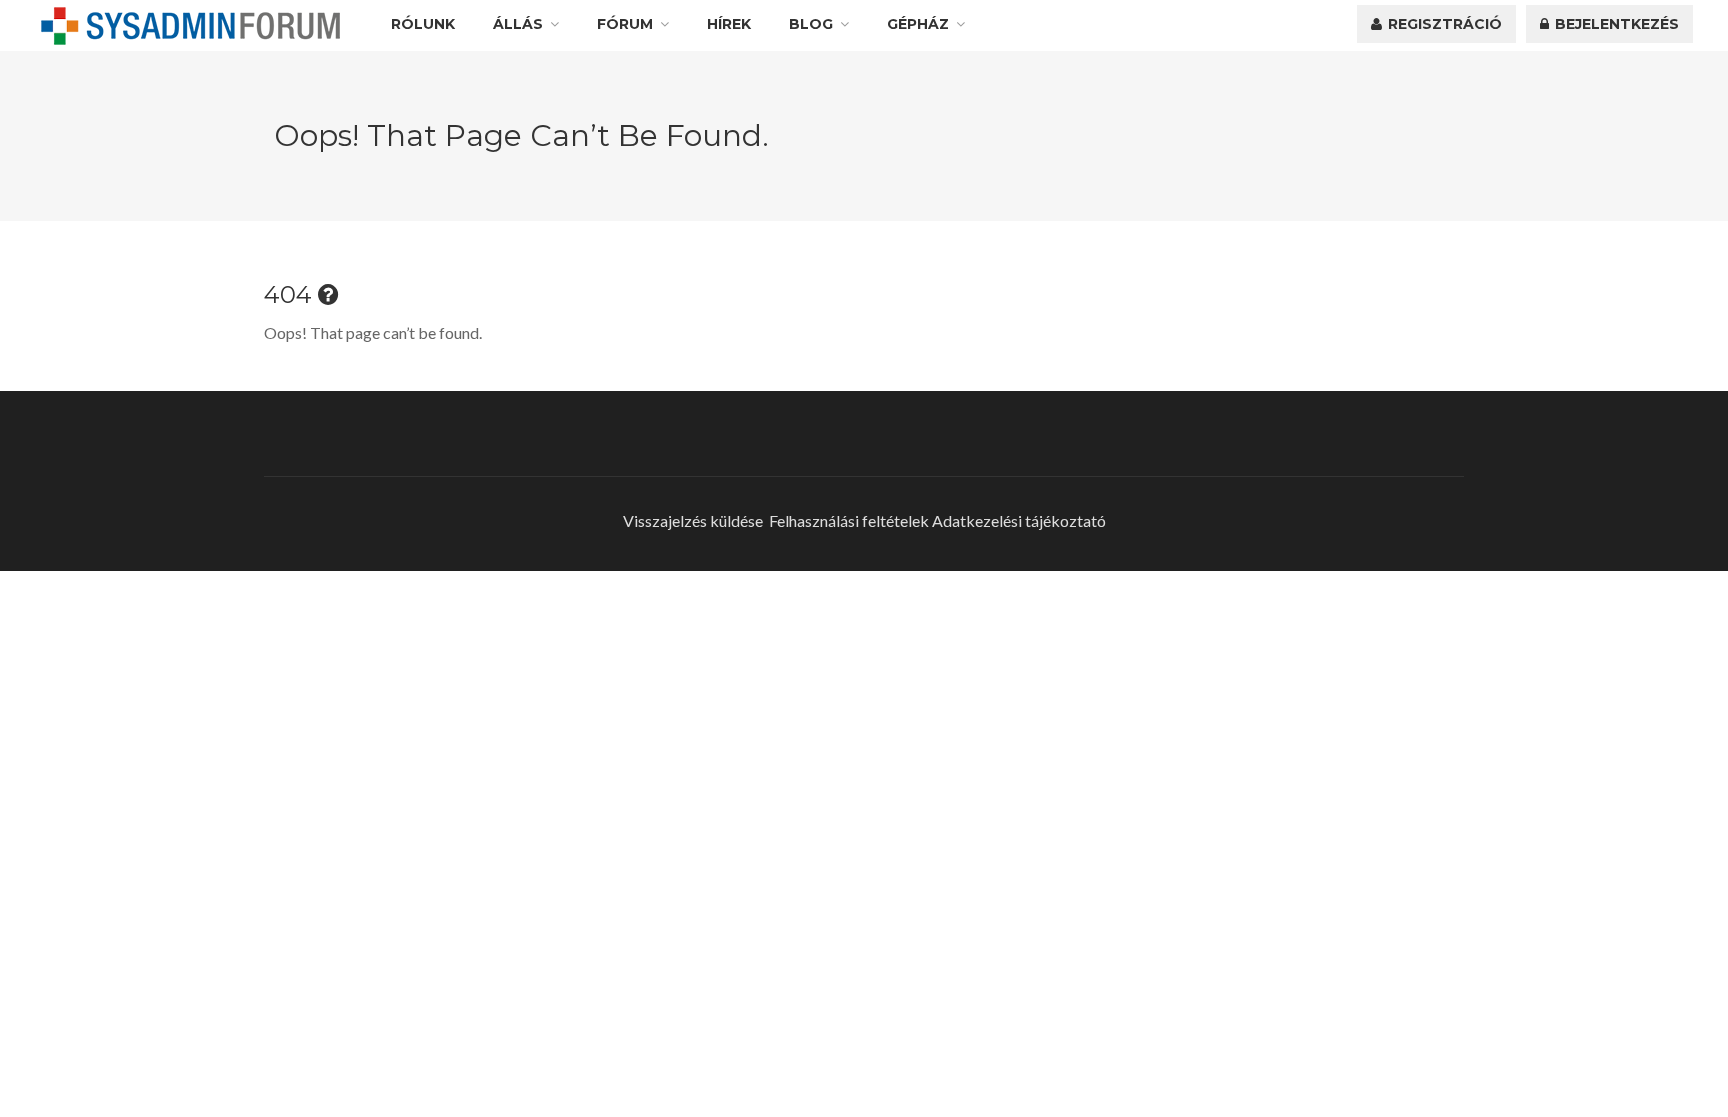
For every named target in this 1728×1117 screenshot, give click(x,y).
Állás (518, 24)
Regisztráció (1443, 24)
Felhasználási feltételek (849, 520)
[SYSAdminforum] (191, 26)
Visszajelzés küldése (693, 520)
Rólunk (423, 24)
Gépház (918, 24)
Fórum (625, 24)
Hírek (729, 24)
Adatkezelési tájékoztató (1019, 520)
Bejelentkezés (1615, 24)
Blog (811, 24)
